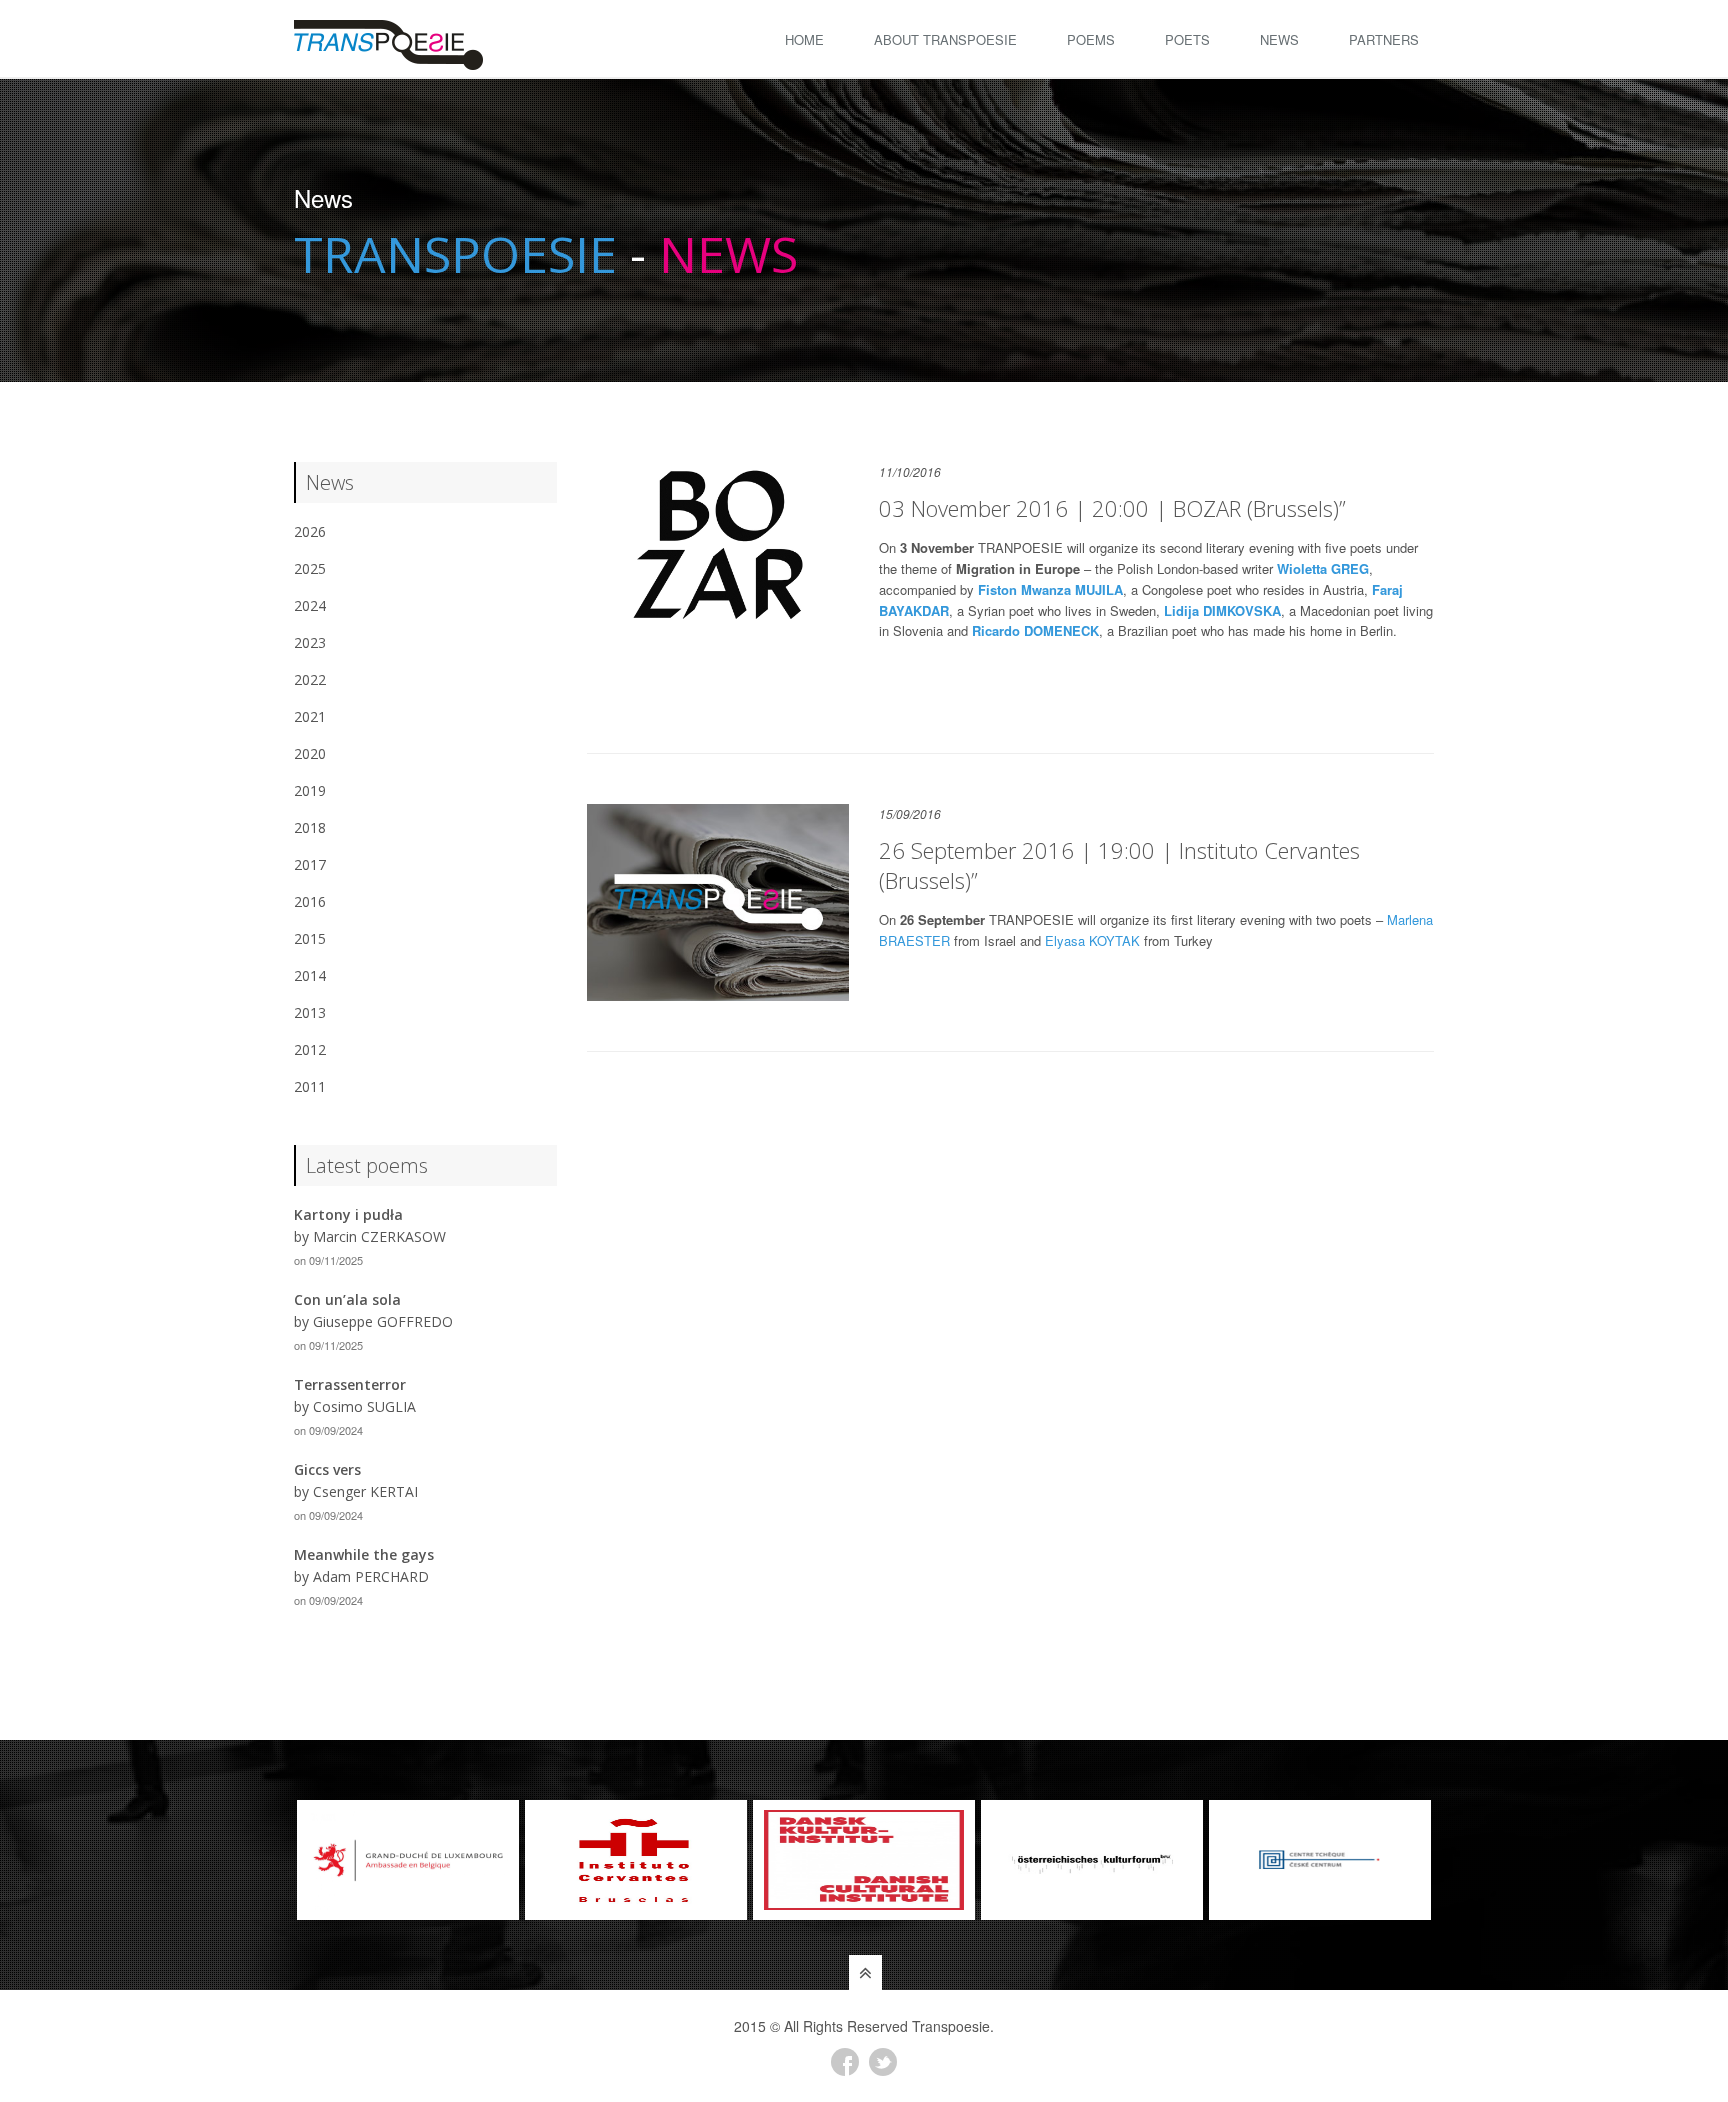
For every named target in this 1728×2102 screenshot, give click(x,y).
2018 (310, 827)
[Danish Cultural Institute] (864, 1860)
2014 (310, 975)
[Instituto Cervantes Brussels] (636, 1860)
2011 (310, 1086)
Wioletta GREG (1323, 568)
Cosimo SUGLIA (364, 1406)
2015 (310, 938)
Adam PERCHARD (371, 1576)
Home (804, 39)
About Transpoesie (945, 39)
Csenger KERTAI (365, 1491)
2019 (310, 790)
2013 (310, 1012)
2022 (310, 679)
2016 (310, 901)
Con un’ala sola (347, 1299)
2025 (310, 568)
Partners (1384, 39)
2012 (310, 1049)
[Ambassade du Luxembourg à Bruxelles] (408, 1860)
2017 (310, 864)
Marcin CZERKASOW (379, 1236)
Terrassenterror (350, 1384)
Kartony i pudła (348, 1214)
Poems (1091, 39)
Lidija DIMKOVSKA (1222, 610)
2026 (310, 531)
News (1279, 39)
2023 (310, 642)
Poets (1187, 39)
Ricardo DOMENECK (1035, 630)
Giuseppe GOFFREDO (383, 1321)
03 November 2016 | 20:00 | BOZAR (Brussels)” (1112, 508)
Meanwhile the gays (364, 1554)
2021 (310, 716)
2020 (310, 753)
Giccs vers (327, 1469)
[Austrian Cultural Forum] (1092, 1860)
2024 (310, 605)
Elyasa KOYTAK (1092, 940)
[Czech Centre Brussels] (1320, 1860)
